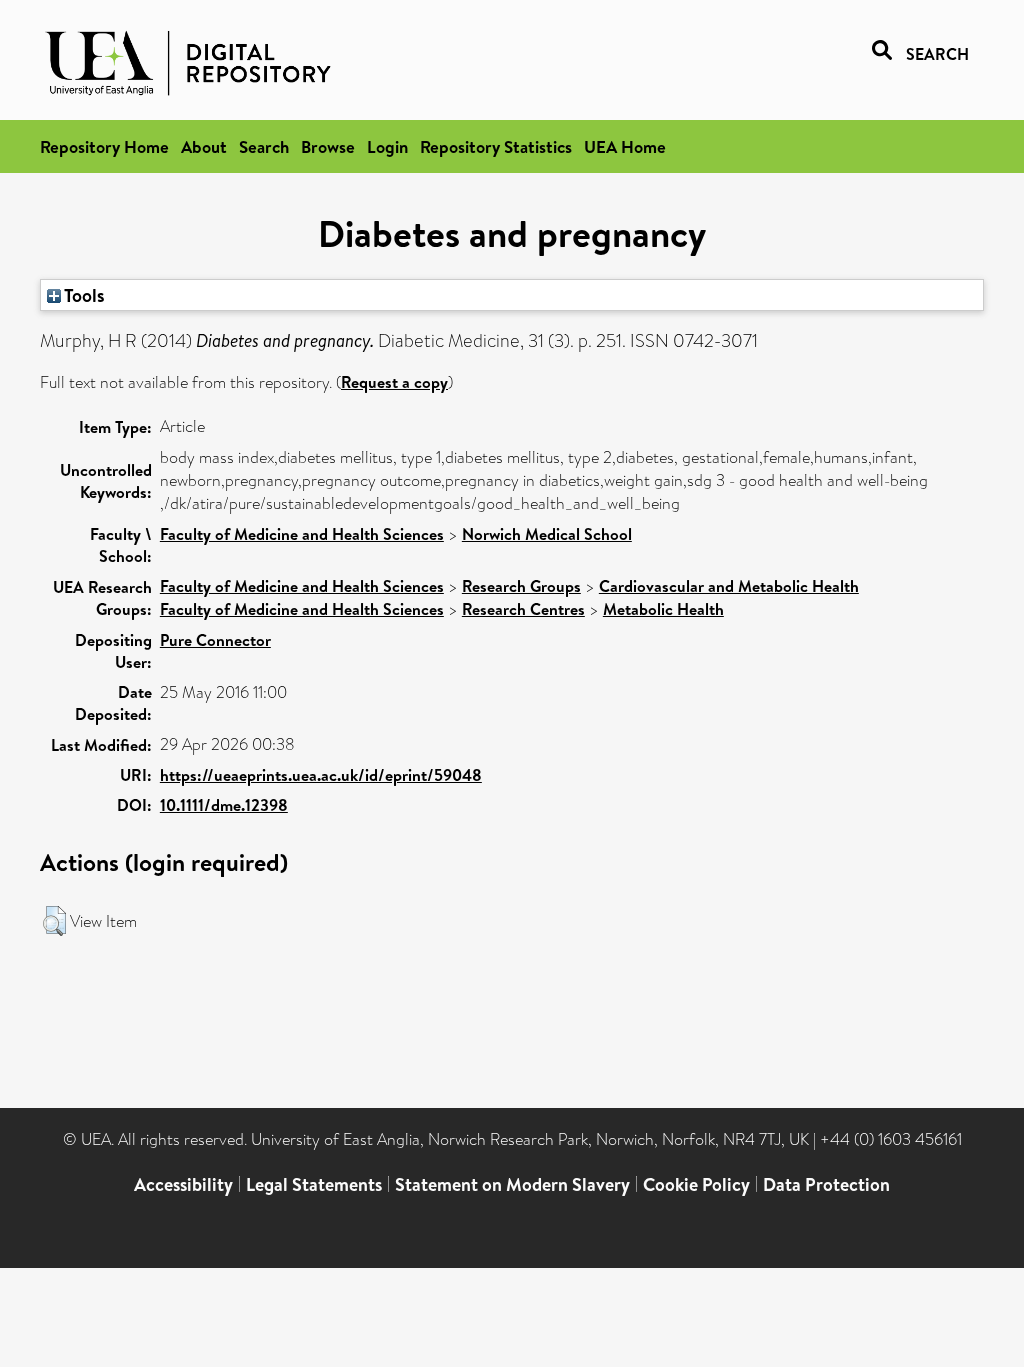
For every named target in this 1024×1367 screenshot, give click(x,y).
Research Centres (523, 609)
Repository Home (104, 146)
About (204, 146)
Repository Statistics (496, 146)
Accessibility (183, 1184)
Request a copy (394, 382)
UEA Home (625, 146)
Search (264, 146)
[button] (54, 921)
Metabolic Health (663, 609)
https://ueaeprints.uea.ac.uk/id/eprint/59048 (321, 775)
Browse (328, 146)
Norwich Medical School (547, 534)
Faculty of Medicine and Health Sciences (302, 534)
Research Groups (521, 586)
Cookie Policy (696, 1184)
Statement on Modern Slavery (512, 1184)
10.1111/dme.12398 (224, 805)
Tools (83, 295)
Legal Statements (314, 1184)
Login (387, 146)
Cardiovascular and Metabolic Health (729, 586)
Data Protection (826, 1184)
